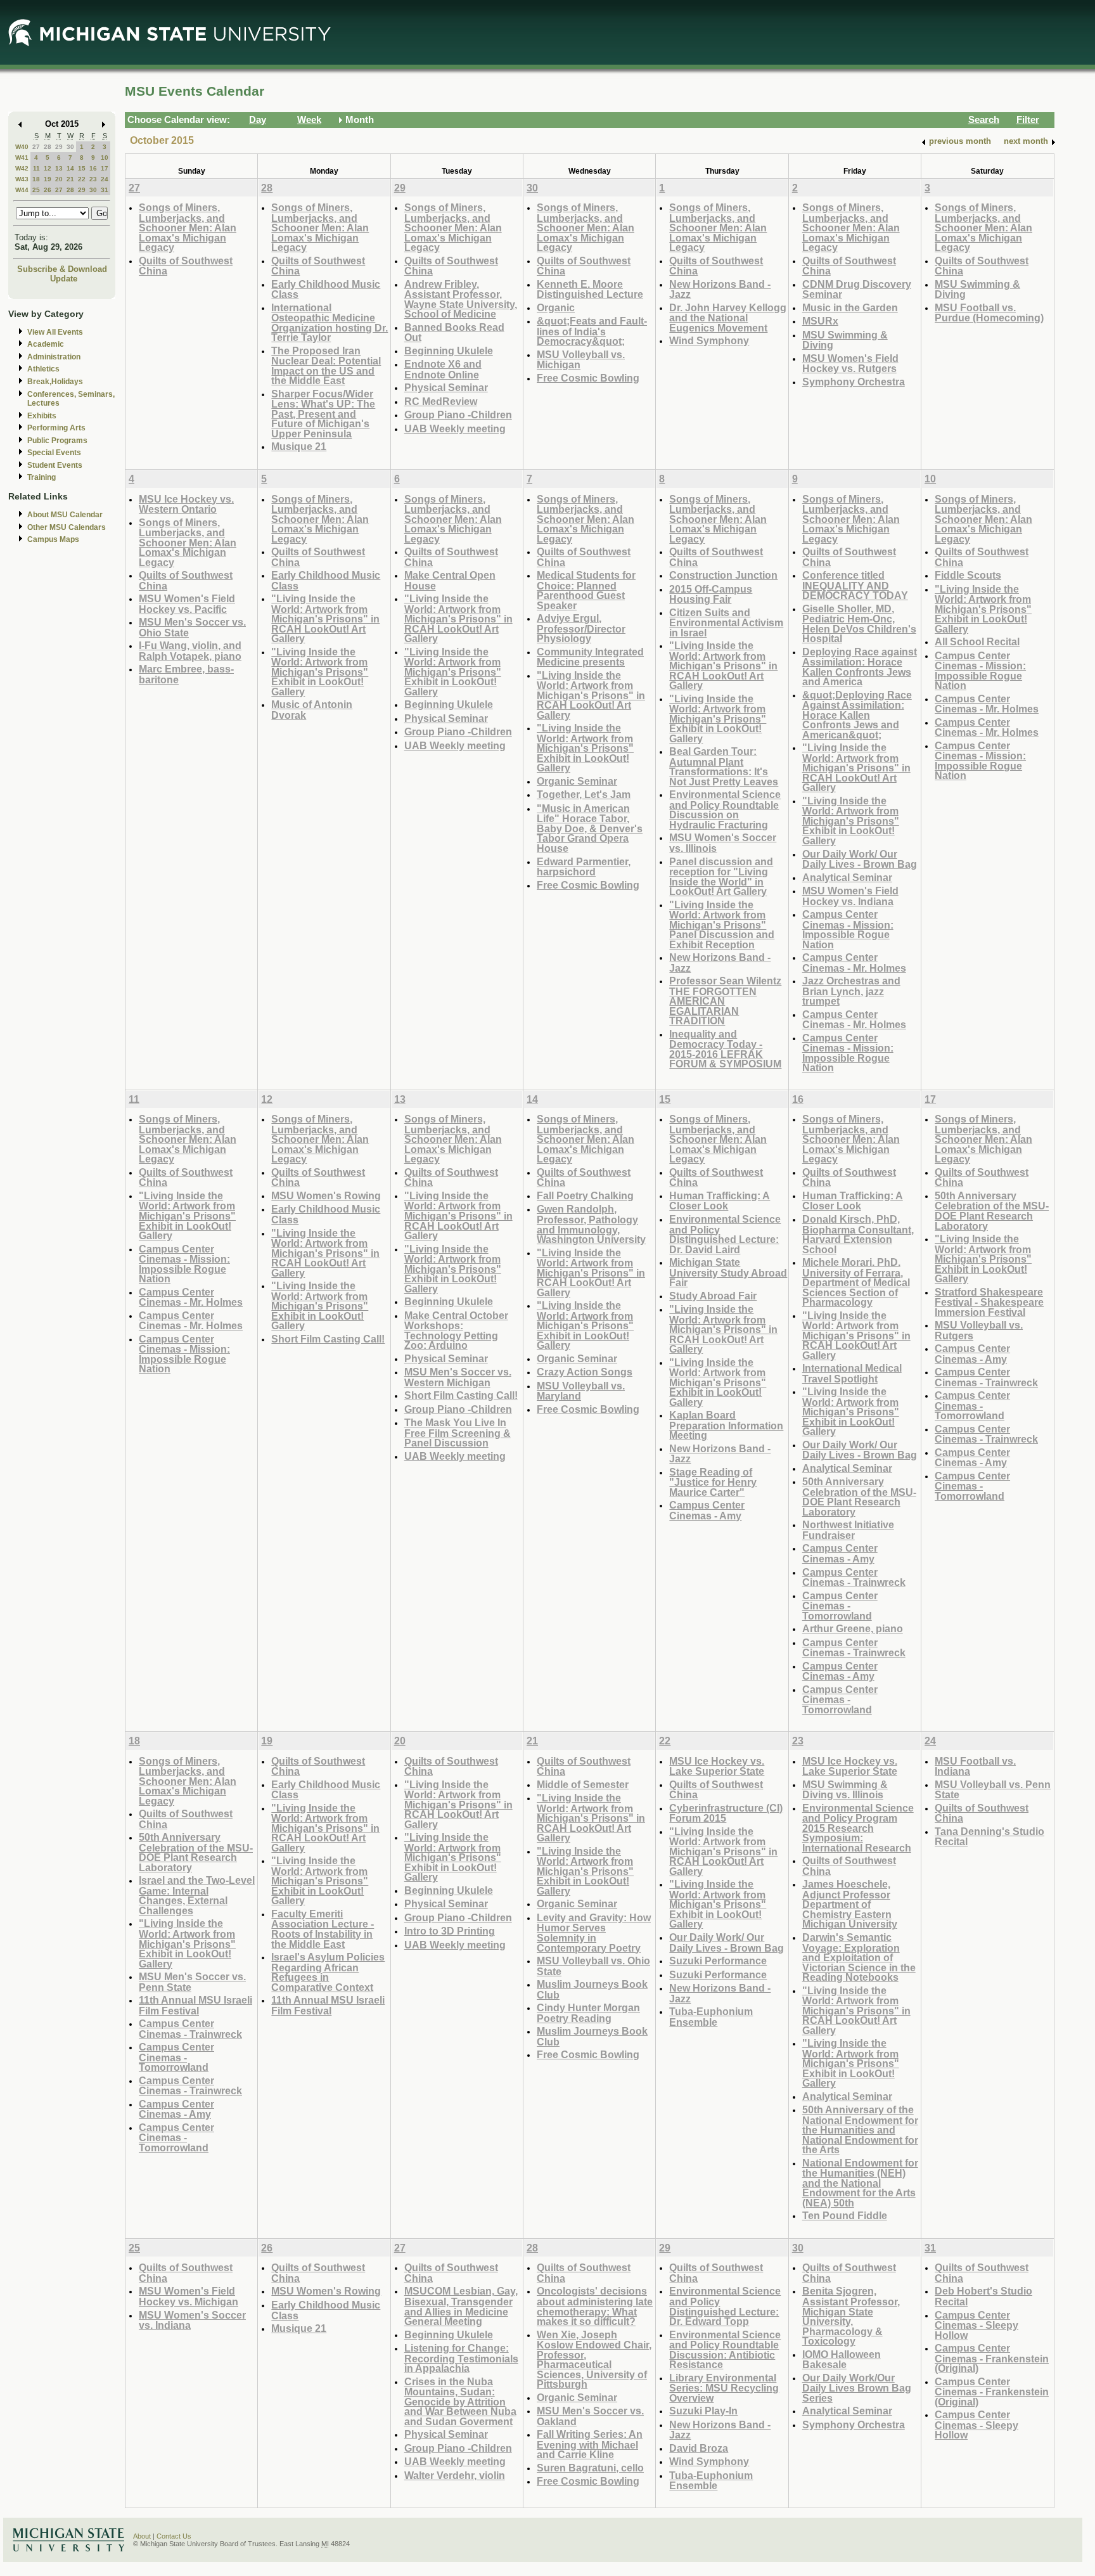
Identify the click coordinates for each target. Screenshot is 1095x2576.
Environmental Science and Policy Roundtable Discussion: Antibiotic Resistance (725, 2350)
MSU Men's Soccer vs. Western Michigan (458, 1377)
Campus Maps (53, 539)
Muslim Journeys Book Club (592, 1989)
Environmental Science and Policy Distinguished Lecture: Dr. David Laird (725, 1234)
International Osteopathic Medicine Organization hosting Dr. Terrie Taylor (330, 323)
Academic (46, 344)
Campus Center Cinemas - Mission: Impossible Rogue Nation (848, 929)
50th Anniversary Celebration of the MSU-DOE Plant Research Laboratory (859, 1497)
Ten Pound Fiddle (845, 2215)
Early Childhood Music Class (326, 289)
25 (36, 190)
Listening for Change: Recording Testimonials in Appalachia (461, 2358)
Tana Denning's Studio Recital (989, 1837)
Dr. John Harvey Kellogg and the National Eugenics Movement (728, 318)
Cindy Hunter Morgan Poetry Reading (588, 2013)
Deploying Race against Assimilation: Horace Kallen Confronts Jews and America (860, 667)
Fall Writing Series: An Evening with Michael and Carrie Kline (590, 2444)
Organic (556, 307)
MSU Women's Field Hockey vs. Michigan (189, 2296)
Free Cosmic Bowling (588, 378)
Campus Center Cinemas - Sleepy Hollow (977, 2325)
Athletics (43, 369)
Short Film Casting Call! (328, 1339)
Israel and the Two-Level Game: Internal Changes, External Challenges (197, 1895)
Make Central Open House (450, 580)
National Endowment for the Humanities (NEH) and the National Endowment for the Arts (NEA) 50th (860, 2183)
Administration (54, 357)
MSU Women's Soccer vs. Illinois (723, 843)
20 (59, 179)
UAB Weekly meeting (455, 428)
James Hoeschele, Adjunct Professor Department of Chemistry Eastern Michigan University (850, 1904)
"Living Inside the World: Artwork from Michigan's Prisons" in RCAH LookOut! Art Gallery (325, 618)
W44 (22, 190)
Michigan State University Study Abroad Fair (728, 1272)
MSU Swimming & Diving (845, 340)
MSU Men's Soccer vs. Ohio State (192, 627)
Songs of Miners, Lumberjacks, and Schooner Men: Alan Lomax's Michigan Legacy (188, 227)
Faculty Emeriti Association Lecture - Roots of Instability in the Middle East (323, 1929)
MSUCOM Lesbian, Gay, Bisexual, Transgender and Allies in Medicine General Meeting (461, 2306)
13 (59, 168)
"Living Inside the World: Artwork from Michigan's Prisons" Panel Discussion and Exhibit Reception (722, 924)
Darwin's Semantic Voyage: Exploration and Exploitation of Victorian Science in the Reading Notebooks (859, 1957)
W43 (22, 179)
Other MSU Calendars (67, 527)
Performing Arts (56, 428)
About (142, 2536)
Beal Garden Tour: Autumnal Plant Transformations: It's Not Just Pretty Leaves (724, 766)
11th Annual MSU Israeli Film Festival (195, 2005)
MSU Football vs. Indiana (975, 1766)
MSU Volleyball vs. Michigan (581, 360)
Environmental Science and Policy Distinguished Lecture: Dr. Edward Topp (725, 2306)
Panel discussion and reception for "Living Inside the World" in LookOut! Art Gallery (721, 877)
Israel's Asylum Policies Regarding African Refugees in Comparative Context (328, 1972)
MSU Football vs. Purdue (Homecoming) (989, 313)
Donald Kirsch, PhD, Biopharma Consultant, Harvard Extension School (858, 1234)
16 (93, 168)
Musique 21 (299, 446)
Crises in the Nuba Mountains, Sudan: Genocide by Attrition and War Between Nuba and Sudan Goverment (460, 2401)
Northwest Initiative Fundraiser (848, 1530)
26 (48, 190)
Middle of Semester (583, 1784)
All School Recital (977, 641)
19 (48, 179)
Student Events (55, 465)
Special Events (54, 453)
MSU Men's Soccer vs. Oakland (590, 2416)
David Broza (699, 2448)
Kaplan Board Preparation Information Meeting (726, 1425)
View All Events (55, 332)
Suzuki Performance (718, 1961)
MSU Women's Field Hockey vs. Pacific (187, 604)
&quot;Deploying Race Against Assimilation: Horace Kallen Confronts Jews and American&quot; (857, 715)
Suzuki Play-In (703, 2411)
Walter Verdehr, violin (455, 2475)
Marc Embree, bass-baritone (186, 674)
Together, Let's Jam (584, 794)
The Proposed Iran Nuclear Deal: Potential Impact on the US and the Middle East (326, 366)
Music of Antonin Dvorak (312, 710)
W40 (22, 147)
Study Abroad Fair (713, 1296)
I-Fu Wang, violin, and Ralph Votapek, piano (190, 651)
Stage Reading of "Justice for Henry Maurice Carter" (713, 1482)
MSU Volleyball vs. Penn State (993, 1790)
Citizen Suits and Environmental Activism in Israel (726, 622)
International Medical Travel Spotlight (852, 1373)
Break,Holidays (55, 382)
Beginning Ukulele (449, 351)
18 (36, 179)
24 (105, 179)
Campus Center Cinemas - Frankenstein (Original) (992, 2358)
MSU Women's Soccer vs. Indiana (192, 2320)
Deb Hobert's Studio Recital (983, 2296)
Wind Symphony (709, 340)
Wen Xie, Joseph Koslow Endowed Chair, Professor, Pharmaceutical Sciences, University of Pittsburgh (594, 2360)
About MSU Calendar (65, 515)
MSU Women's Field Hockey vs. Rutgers (850, 364)
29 (59, 147)
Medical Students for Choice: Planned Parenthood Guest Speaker (586, 590)
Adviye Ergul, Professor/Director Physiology (581, 628)
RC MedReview (441, 401)
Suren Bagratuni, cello (590, 2468)
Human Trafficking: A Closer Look (720, 1201)
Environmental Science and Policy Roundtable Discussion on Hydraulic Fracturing (725, 809)
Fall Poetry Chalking (585, 1195)
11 (36, 168)
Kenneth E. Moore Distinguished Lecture (590, 289)
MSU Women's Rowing (326, 1195)
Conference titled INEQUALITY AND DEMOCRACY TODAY (855, 585)
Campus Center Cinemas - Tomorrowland (840, 1606)
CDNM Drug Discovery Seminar (857, 289)
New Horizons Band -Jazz (720, 289)
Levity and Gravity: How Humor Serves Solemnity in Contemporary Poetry (594, 1933)
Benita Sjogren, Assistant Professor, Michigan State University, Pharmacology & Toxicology (851, 2316)
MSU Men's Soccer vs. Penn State (192, 1982)
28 (48, 147)
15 (82, 168)
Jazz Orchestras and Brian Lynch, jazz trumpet (851, 991)
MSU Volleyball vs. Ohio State (593, 1966)
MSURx (820, 321)
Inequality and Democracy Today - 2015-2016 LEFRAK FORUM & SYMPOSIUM (725, 1049)
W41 (22, 158)
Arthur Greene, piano (853, 1628)
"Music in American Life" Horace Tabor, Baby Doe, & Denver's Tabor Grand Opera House (590, 828)
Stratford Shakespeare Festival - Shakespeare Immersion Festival (989, 1302)
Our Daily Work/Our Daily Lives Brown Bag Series (857, 2388)
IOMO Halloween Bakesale (842, 2360)
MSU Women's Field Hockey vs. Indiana (850, 896)
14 (70, 168)
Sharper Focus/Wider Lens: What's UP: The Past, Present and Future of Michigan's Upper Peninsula (323, 414)
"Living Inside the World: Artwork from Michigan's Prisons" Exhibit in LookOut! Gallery (320, 672)
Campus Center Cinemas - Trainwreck (854, 1577)
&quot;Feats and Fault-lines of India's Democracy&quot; (592, 331)
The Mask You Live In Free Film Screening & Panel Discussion (458, 1433)
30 (70, 147)
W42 (22, 168)
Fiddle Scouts (968, 575)
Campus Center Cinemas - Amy (707, 1510)
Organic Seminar (577, 781)
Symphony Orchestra (854, 382)
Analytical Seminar (847, 877)
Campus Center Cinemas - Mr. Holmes (854, 963)
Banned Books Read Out (454, 332)
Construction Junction (723, 575)
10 (105, 158)
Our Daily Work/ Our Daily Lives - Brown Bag (860, 859)
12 (48, 168)
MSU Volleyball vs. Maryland (581, 1391)
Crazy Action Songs (585, 1372)
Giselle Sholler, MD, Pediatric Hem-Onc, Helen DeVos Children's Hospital (859, 624)
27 (36, 147)
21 (70, 179)
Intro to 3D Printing (450, 1931)
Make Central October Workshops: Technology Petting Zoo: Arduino (456, 1330)
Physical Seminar (446, 387)
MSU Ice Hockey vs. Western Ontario (186, 504)
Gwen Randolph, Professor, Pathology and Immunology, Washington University (591, 1224)
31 (105, 190)
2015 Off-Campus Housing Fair (711, 594)
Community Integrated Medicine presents (590, 657)
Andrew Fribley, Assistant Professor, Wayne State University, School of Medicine (461, 299)
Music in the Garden (850, 307)
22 (82, 179)
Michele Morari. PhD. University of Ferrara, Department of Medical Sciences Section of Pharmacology (856, 1282)
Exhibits (42, 416)
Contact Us (174, 2536)
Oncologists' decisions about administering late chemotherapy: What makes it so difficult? (595, 2306)
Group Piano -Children (458, 415)
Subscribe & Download (62, 269)
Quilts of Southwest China (186, 266)
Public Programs (57, 441)
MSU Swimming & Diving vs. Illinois (845, 1790)
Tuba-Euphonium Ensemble (711, 2017)
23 (93, 179)
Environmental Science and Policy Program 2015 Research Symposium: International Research (858, 1828)
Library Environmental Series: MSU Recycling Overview (724, 2388)
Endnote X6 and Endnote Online (443, 369)
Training (42, 477)
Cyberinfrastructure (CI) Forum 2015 (726, 1813)
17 (105, 168)
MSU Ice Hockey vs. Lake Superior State (717, 1766)
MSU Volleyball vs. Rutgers (979, 1330)
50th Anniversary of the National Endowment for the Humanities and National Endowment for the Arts (860, 2129)
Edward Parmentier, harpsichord (584, 867)
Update (64, 279)
